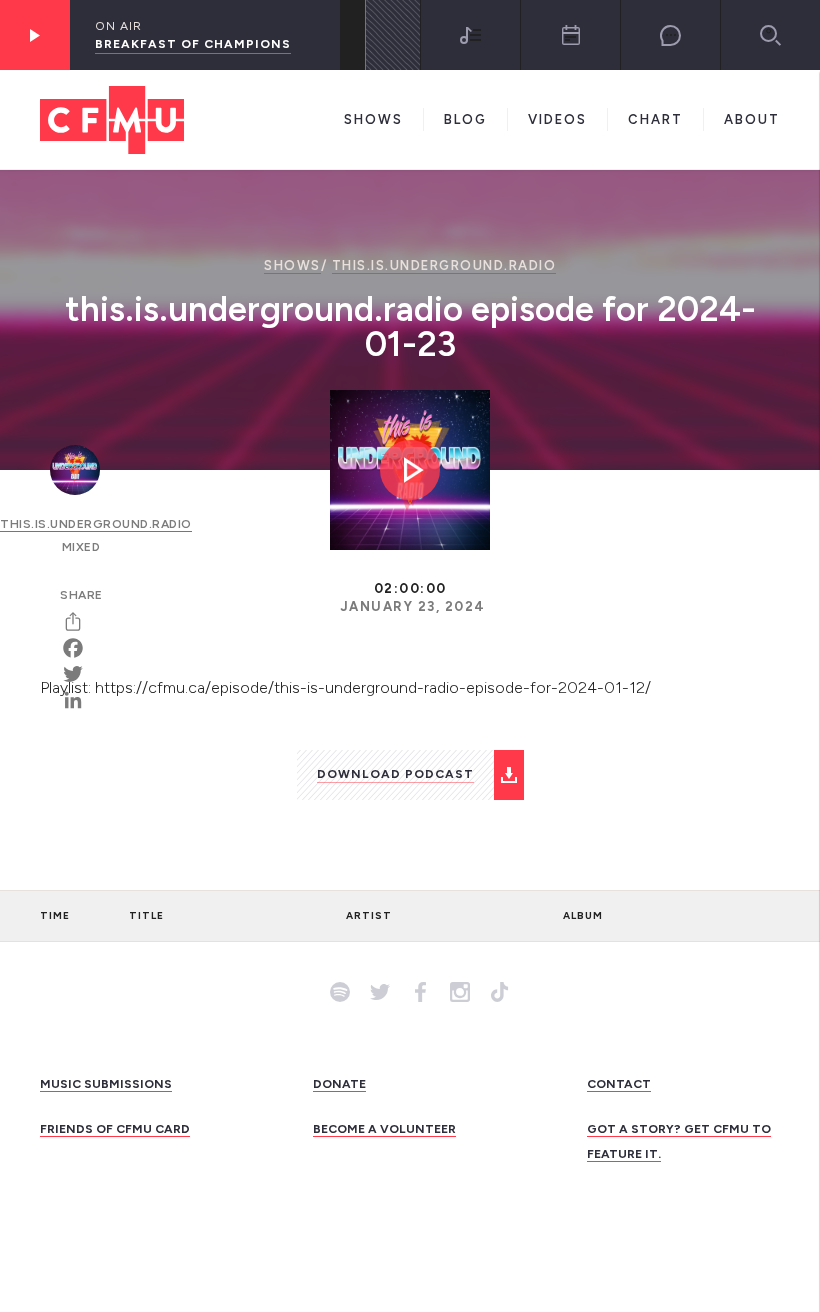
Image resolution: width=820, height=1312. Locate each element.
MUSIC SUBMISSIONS (106, 1084)
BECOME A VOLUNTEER (384, 1129)
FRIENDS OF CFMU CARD (115, 1129)
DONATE (339, 1084)
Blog (465, 119)
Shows (373, 119)
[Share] (80, 622)
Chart (655, 119)
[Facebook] (80, 648)
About (752, 119)
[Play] (35, 35)
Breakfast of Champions (193, 44)
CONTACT (619, 1084)
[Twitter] (80, 674)
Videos (557, 119)
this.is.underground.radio (444, 265)
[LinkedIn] (80, 700)
